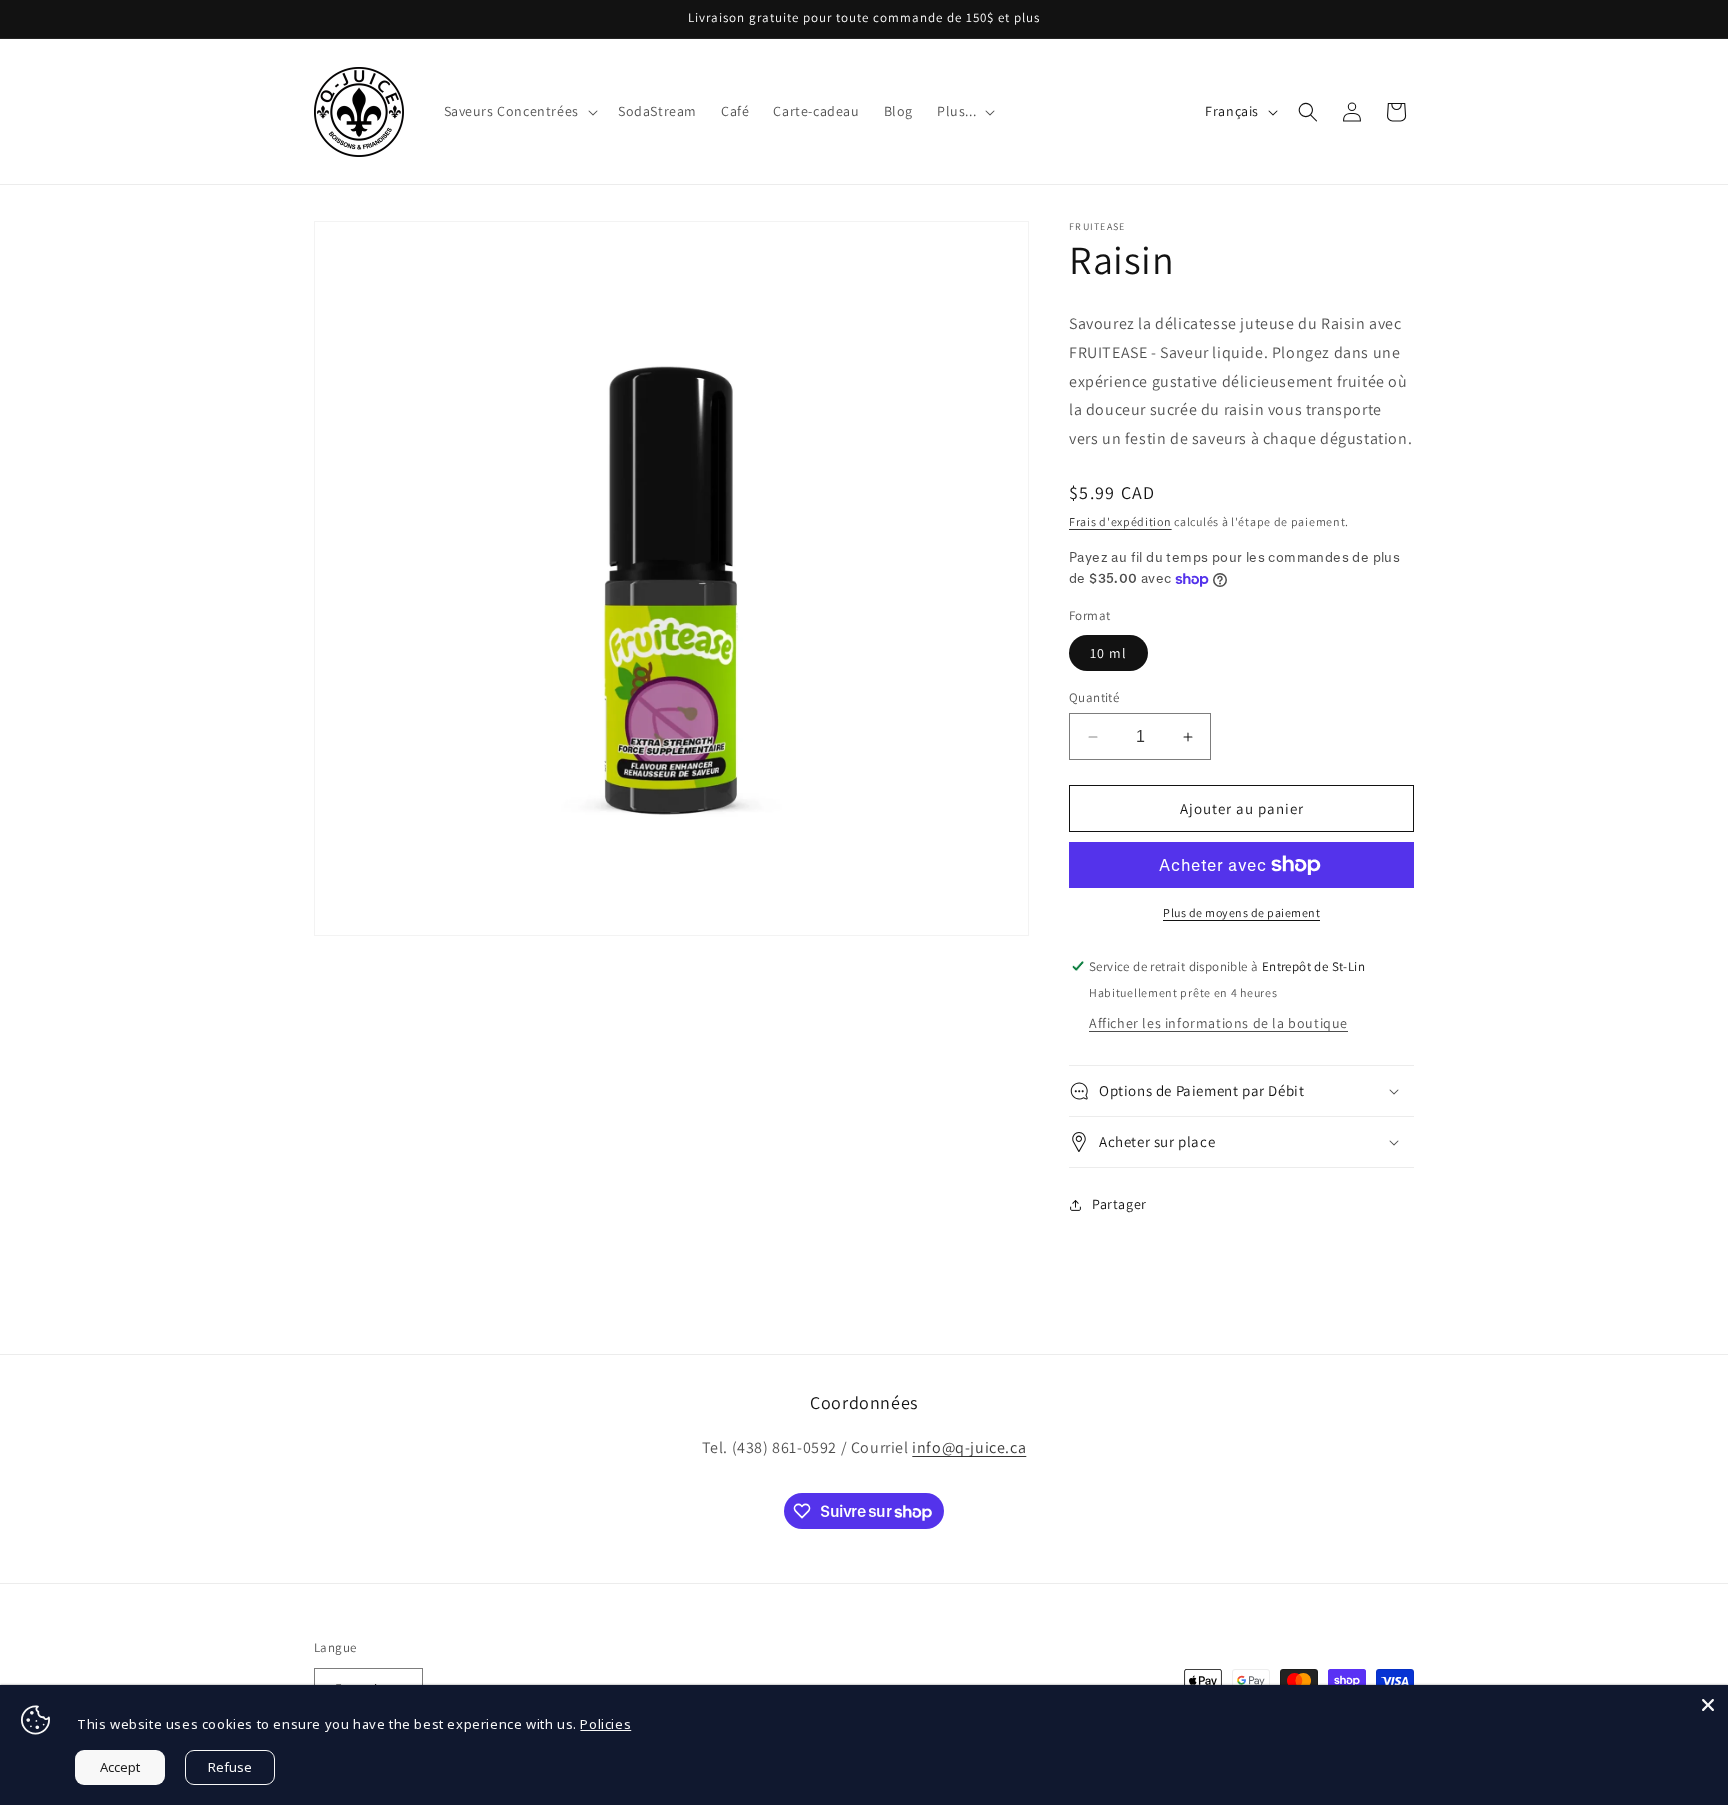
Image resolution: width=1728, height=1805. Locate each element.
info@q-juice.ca (969, 1447)
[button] (519, 111)
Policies (605, 1724)
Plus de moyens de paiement (1241, 912)
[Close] (1708, 1705)
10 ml (1108, 653)
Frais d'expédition (1120, 521)
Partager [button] (1119, 1204)
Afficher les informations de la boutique (1218, 1023)
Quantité (1094, 697)
